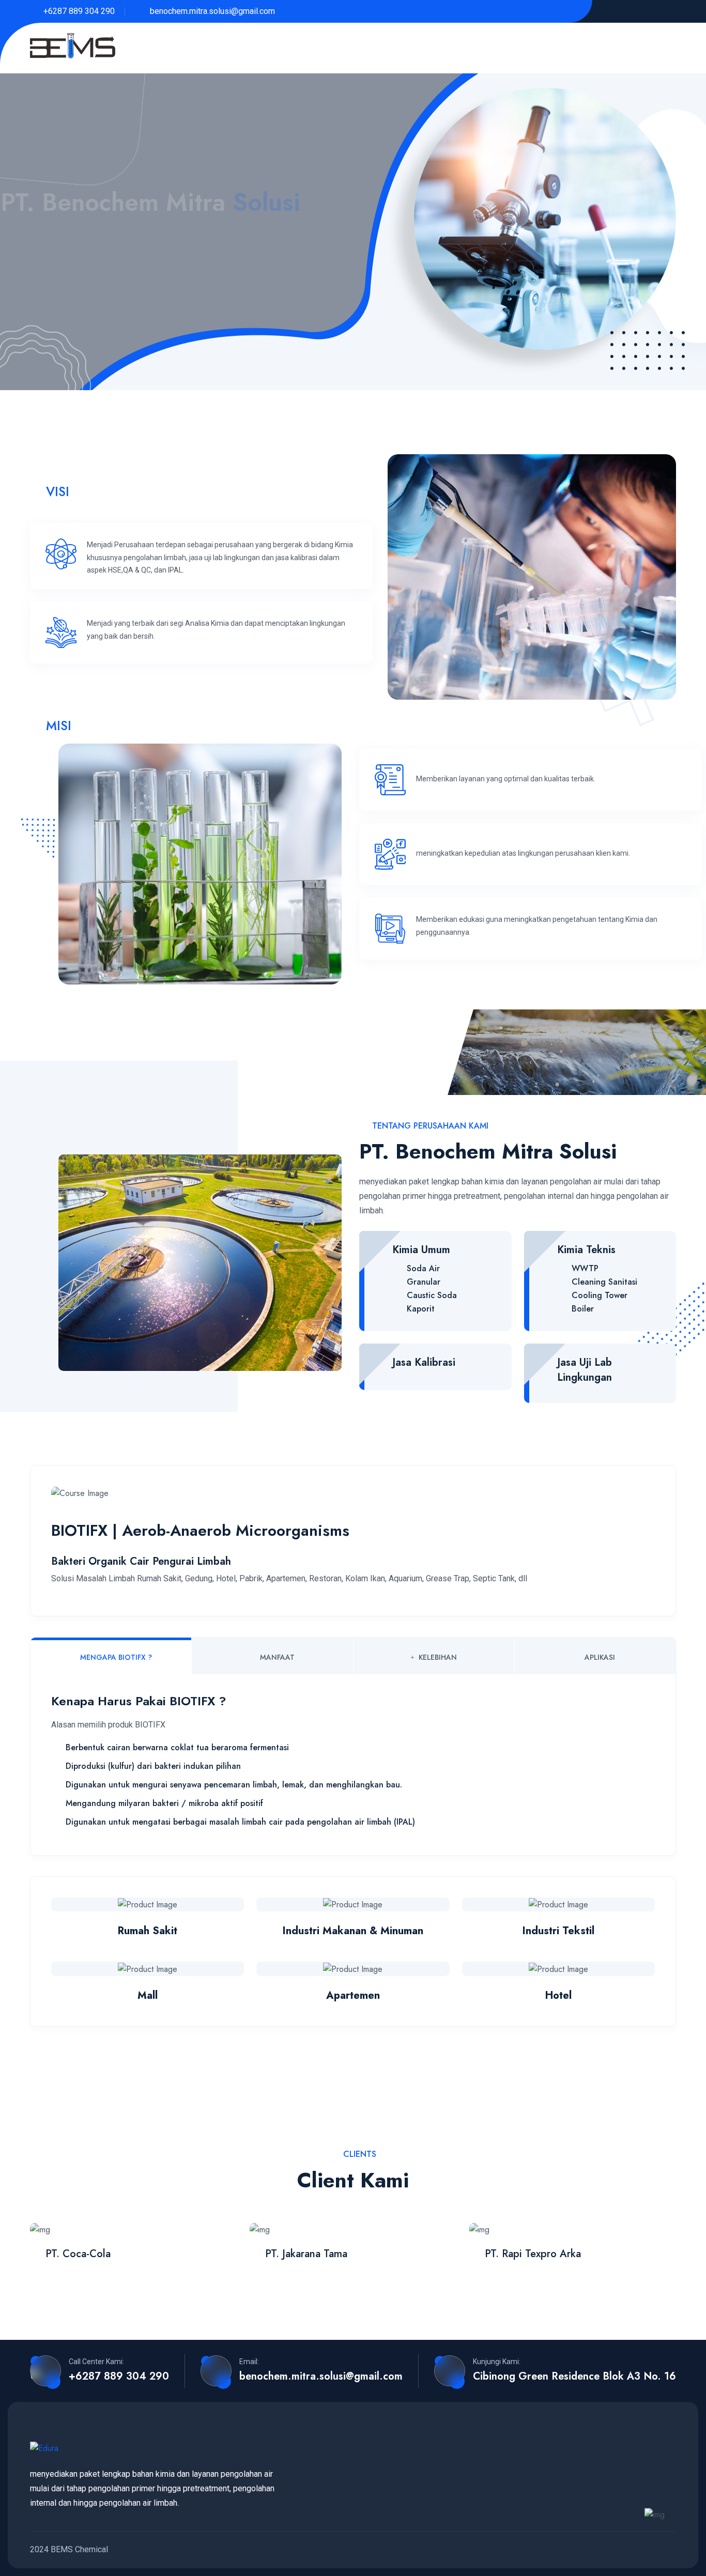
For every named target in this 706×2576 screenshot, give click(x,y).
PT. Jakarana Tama (306, 2254)
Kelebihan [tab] (438, 1657)
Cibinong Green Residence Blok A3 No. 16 (574, 2377)
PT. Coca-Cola (78, 2254)
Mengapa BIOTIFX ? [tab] (116, 1657)
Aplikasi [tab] (600, 1657)
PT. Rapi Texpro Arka (533, 2254)
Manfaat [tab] (277, 1657)
